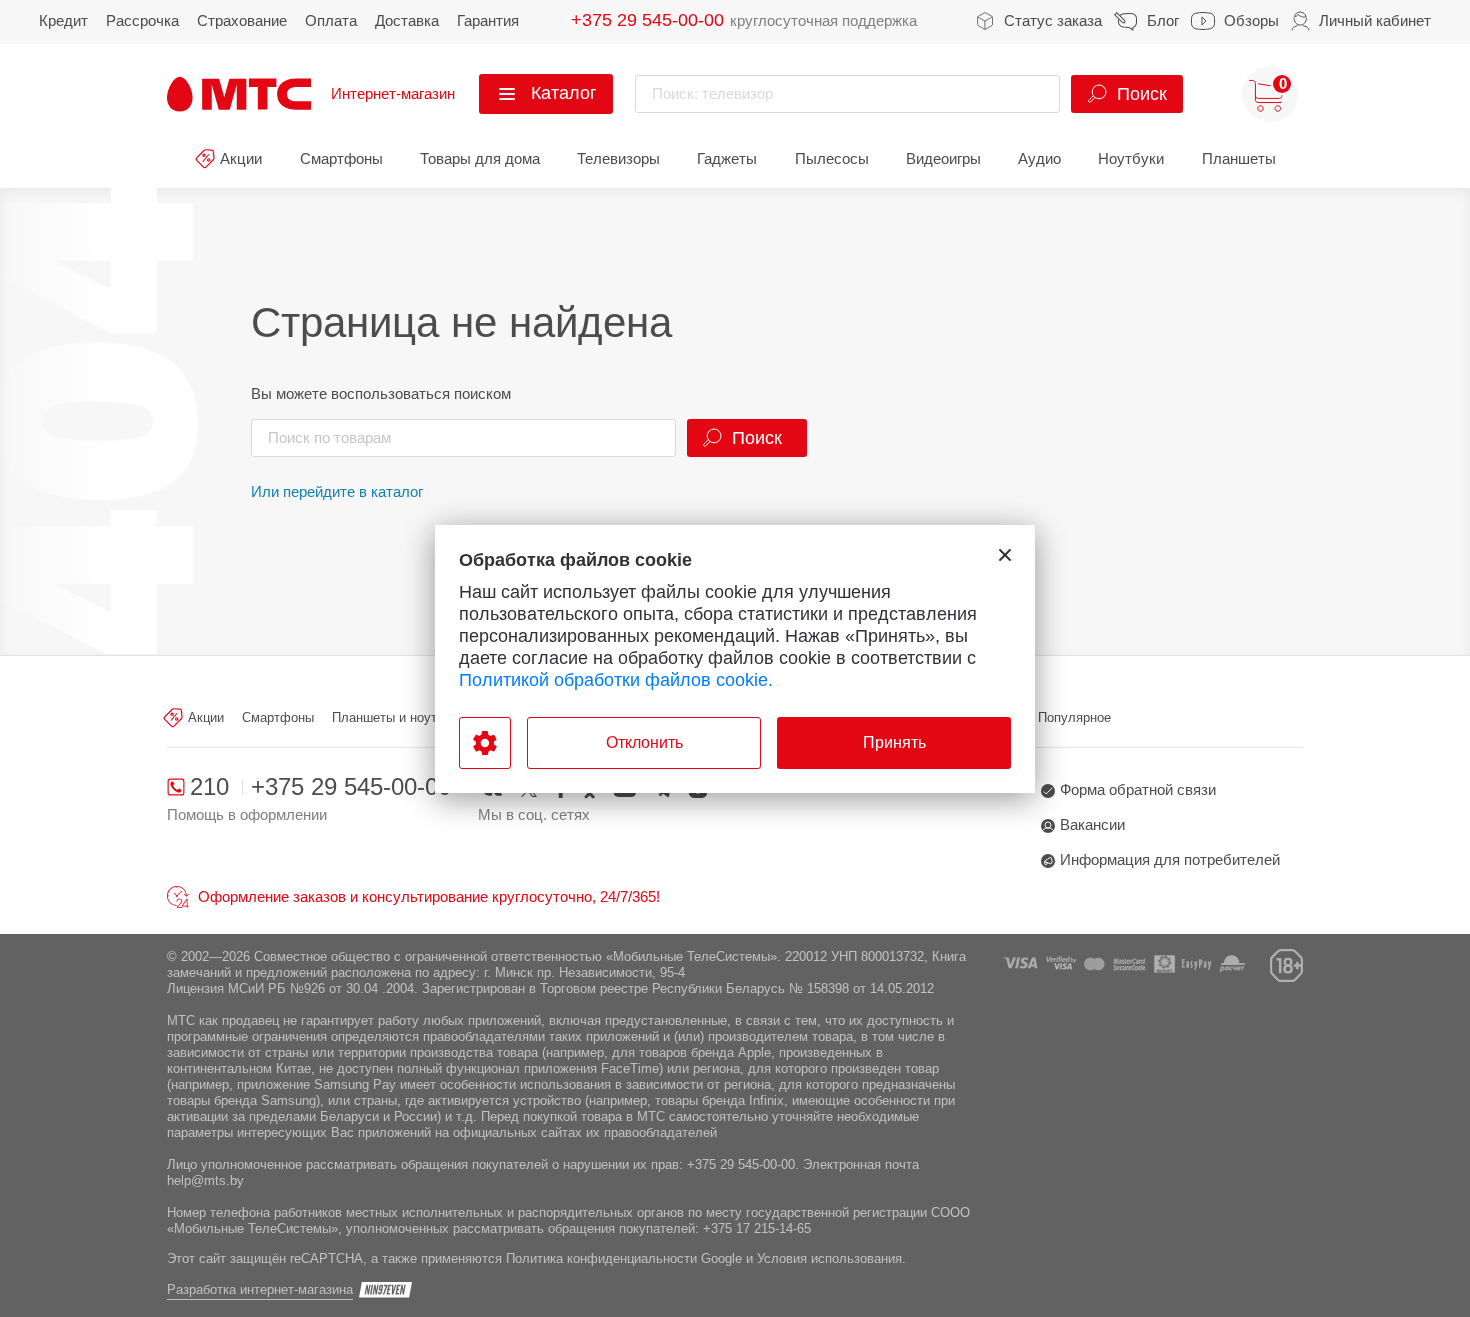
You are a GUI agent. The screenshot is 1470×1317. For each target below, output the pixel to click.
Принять (894, 742)
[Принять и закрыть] (1005, 555)
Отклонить (644, 742)
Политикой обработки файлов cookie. (616, 680)
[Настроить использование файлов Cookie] (485, 743)
